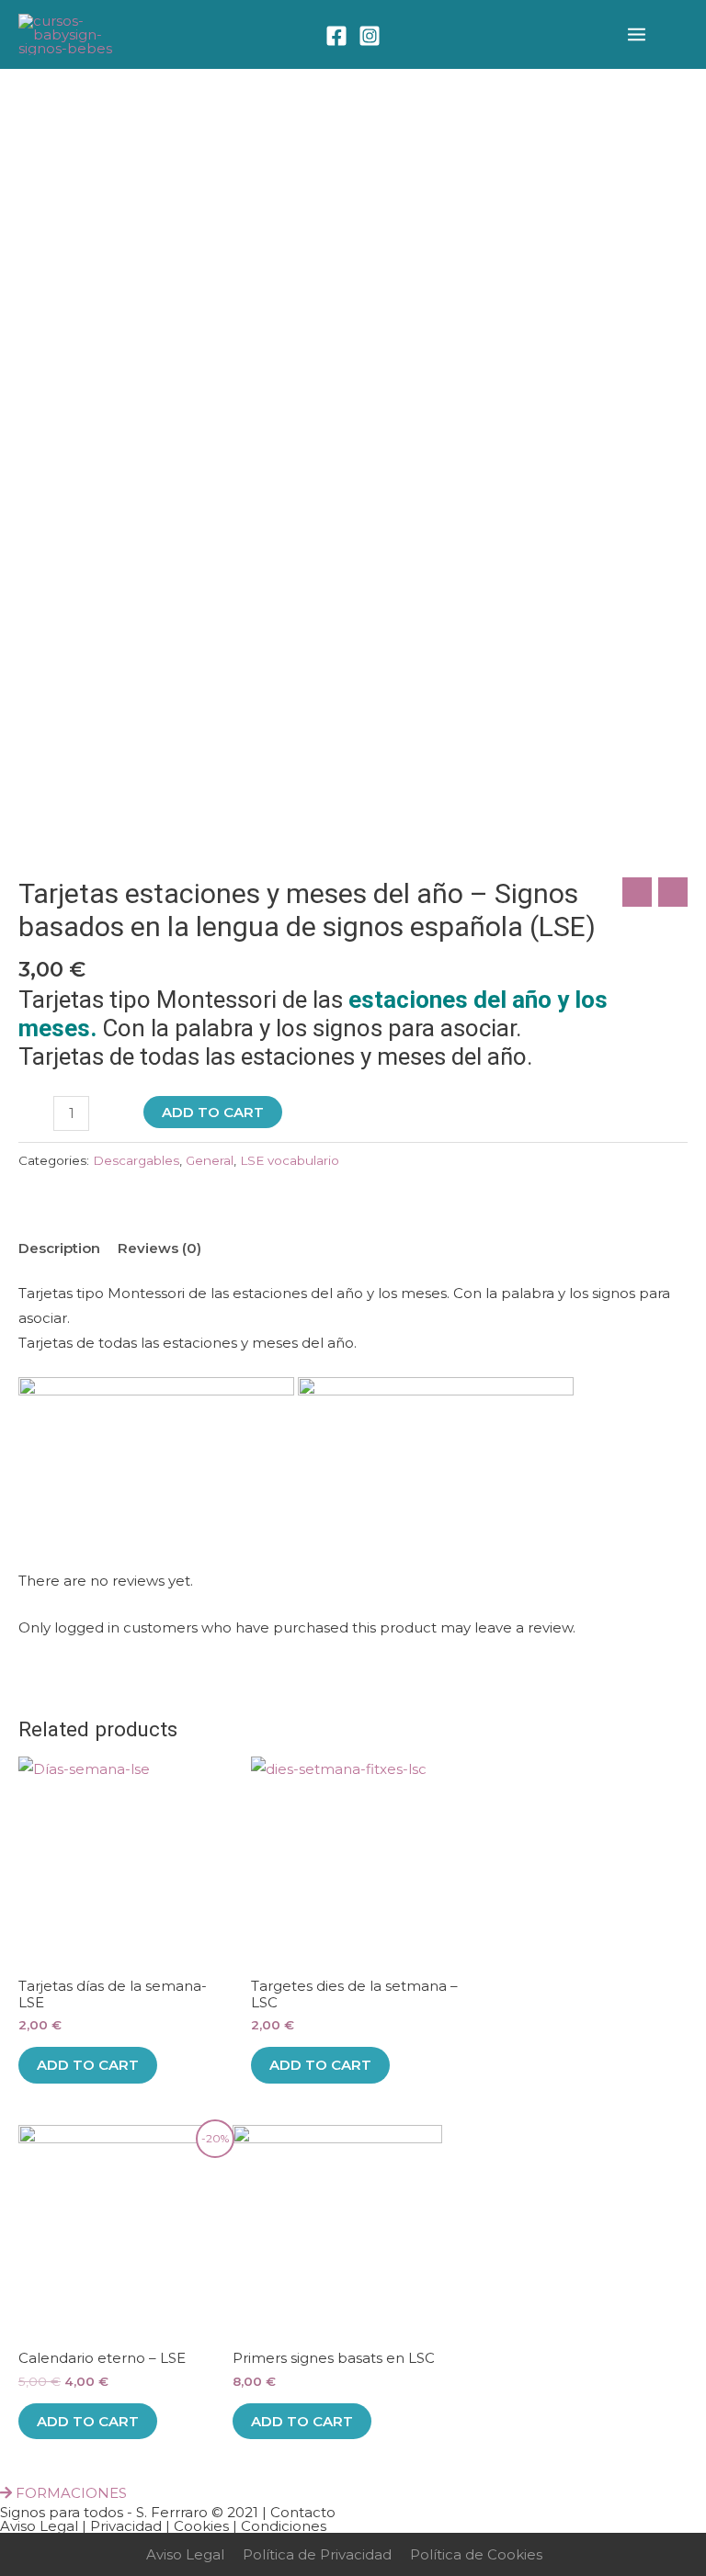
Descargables (136, 1160)
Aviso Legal (39, 2526)
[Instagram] (370, 36)
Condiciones (284, 2526)
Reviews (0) (159, 1248)
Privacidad (126, 2526)
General (210, 1160)
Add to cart (213, 1112)
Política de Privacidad (317, 2554)
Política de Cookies (476, 2554)
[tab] (59, 1248)
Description (59, 1248)
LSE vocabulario (290, 1160)
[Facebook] (336, 36)
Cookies (201, 2526)
